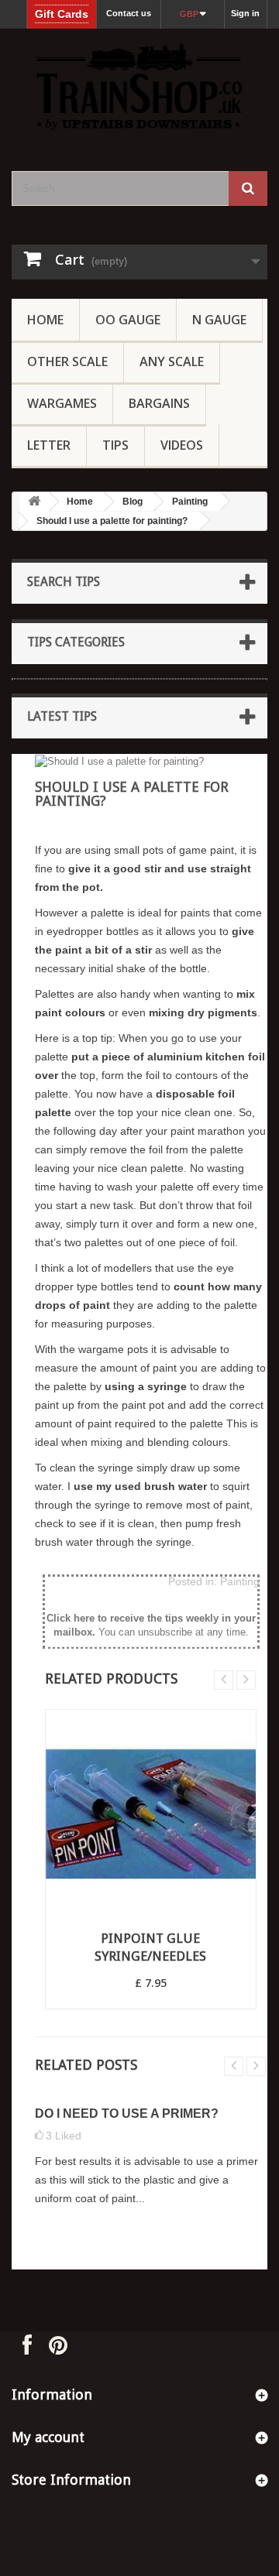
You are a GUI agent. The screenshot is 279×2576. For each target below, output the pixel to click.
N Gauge (219, 320)
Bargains (159, 403)
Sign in (245, 13)
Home (45, 320)
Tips (115, 445)
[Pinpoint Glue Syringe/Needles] (151, 1815)
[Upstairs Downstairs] (139, 86)
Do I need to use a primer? (127, 2114)
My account (48, 2437)
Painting (190, 502)
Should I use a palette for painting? (112, 521)
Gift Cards (62, 14)
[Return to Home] (34, 502)
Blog (133, 502)
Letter (49, 445)
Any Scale (172, 361)
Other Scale (67, 361)
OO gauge (128, 320)
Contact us (129, 13)
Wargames (62, 403)
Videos (182, 445)
